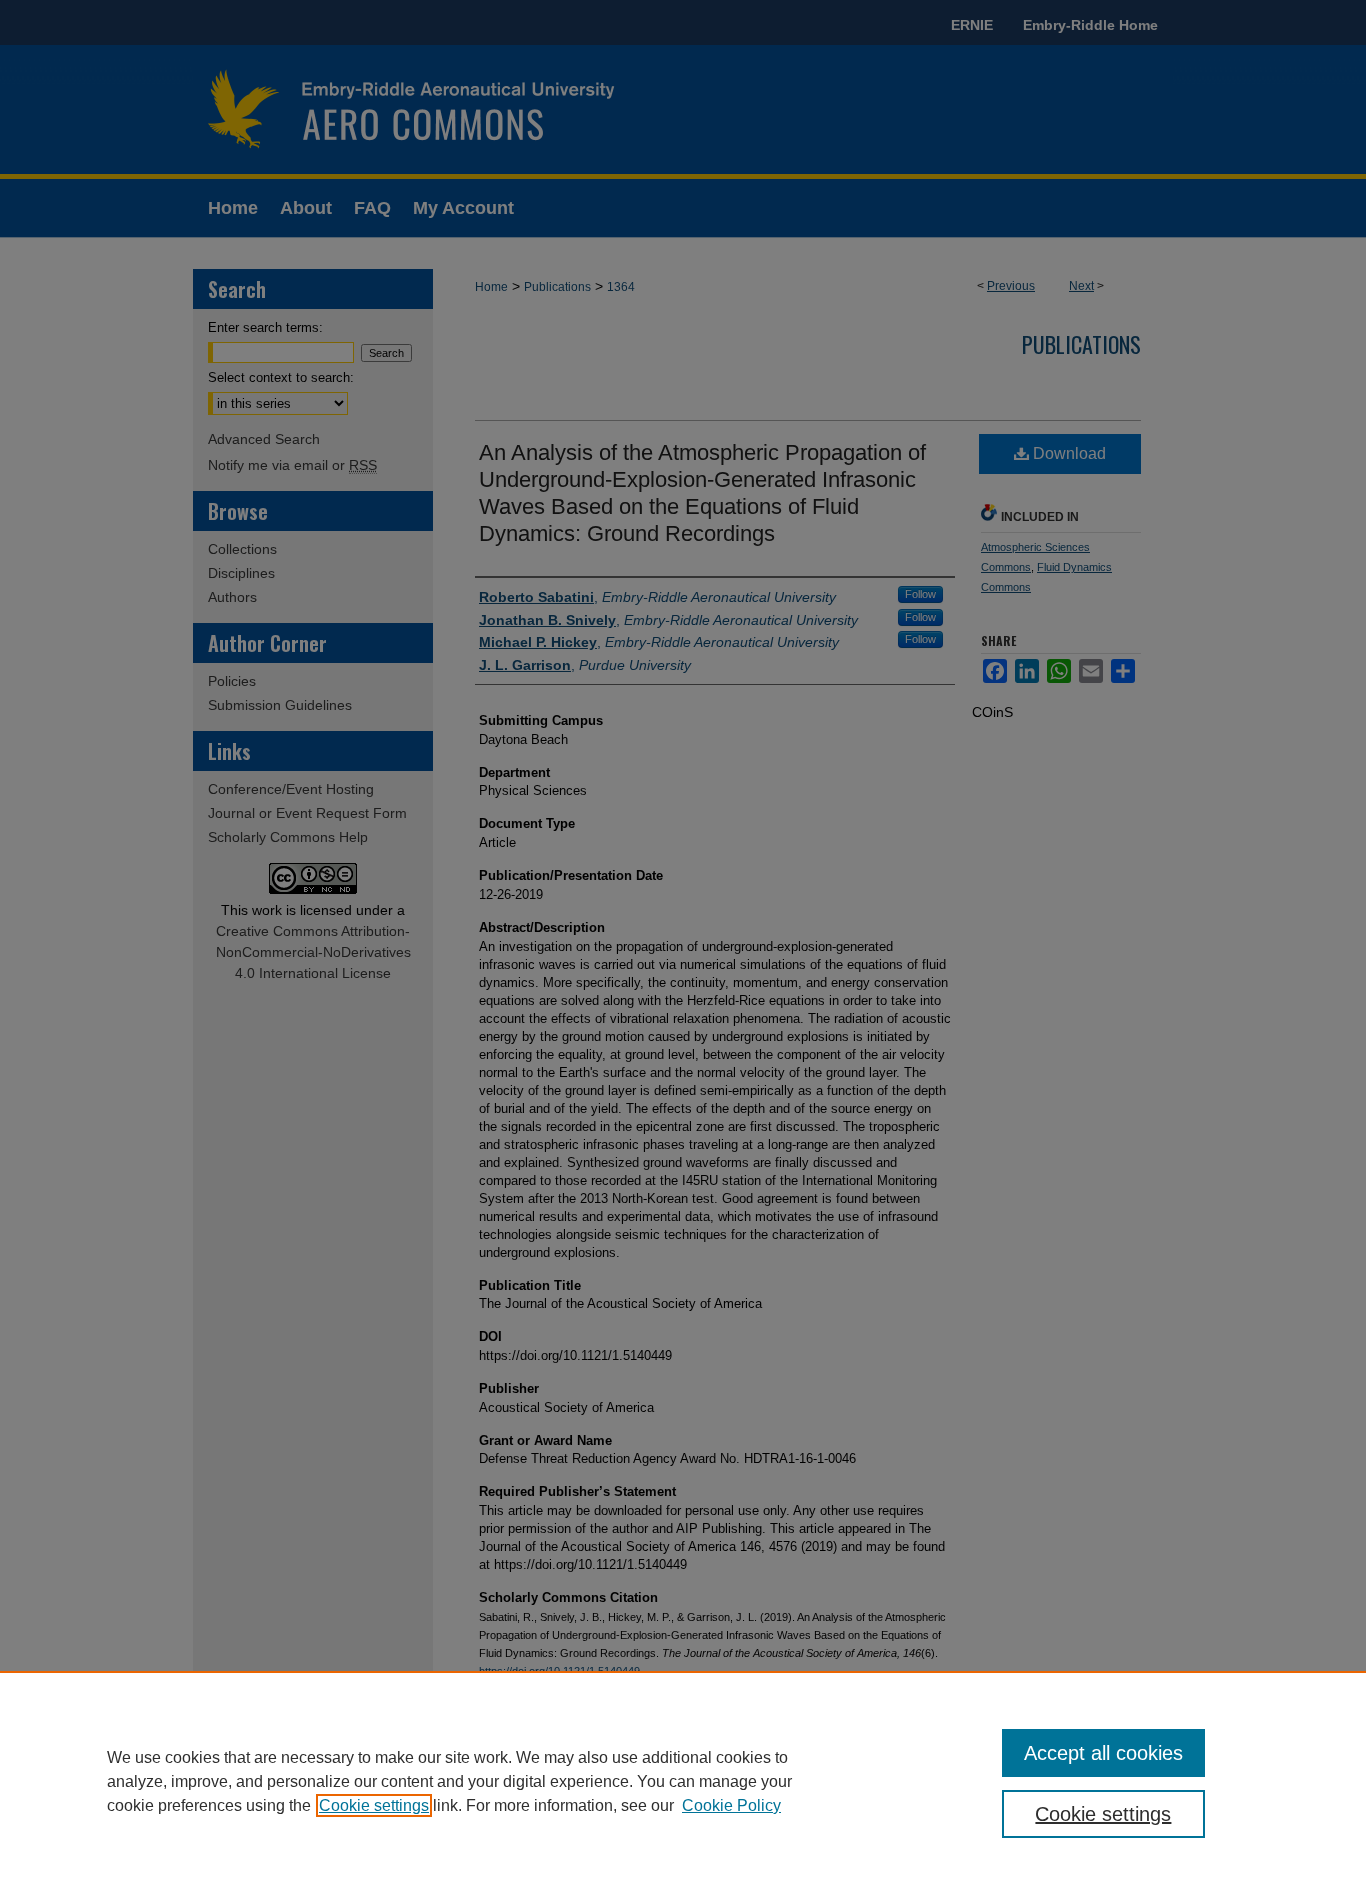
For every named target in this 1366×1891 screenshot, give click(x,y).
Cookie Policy (731, 1805)
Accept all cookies (1103, 1753)
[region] (683, 1781)
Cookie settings (374, 1805)
